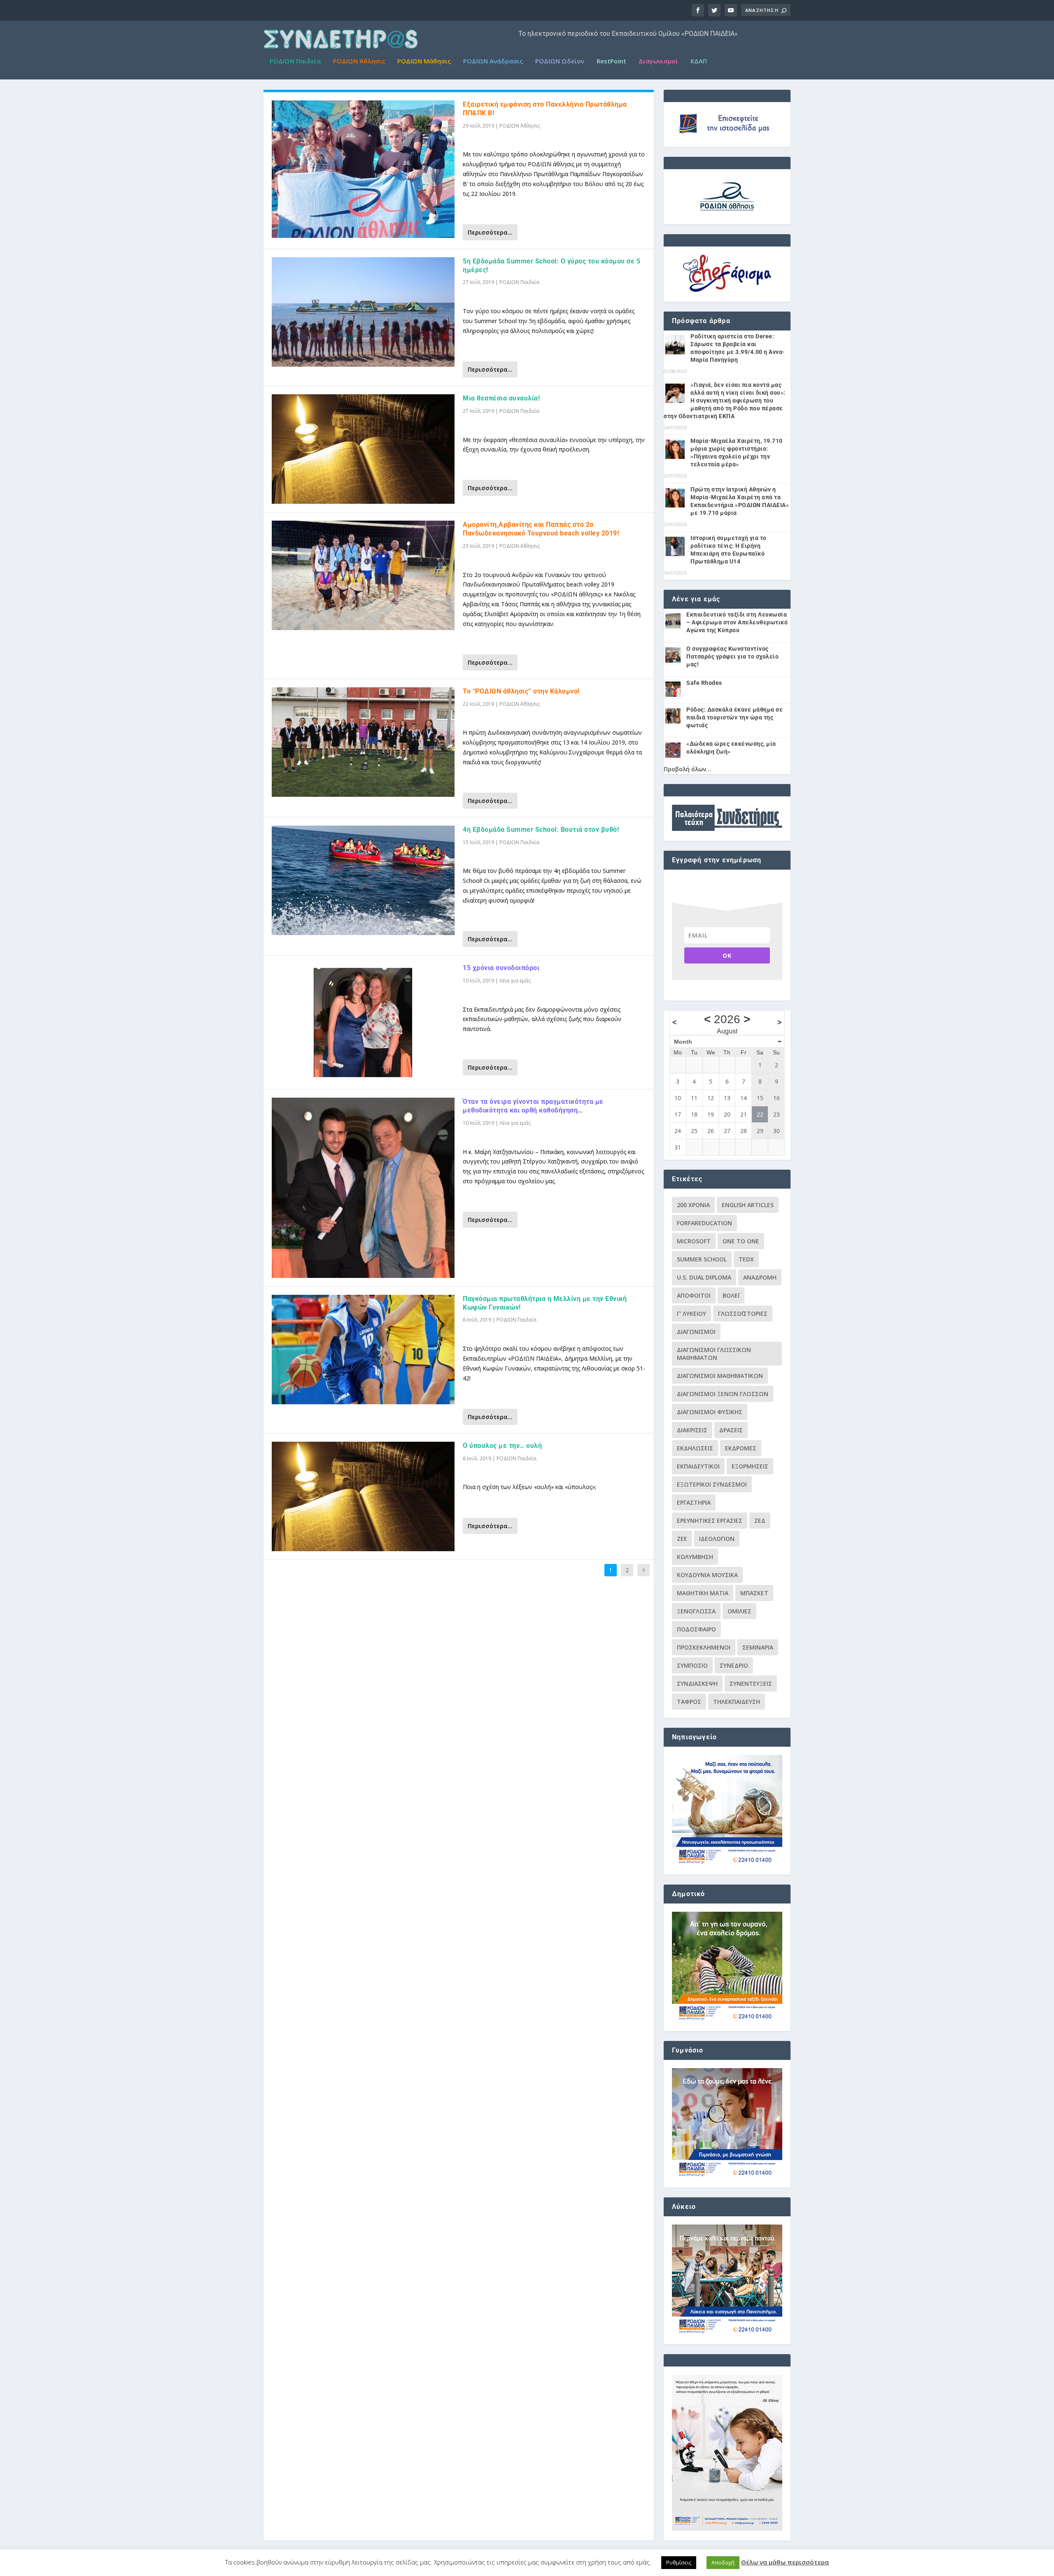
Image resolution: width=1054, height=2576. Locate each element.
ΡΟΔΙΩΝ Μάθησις (424, 61)
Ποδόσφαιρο (696, 1629)
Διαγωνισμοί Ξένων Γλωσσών (723, 1394)
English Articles (748, 1205)
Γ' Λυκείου (691, 1314)
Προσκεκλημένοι (704, 1647)
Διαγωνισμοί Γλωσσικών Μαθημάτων (714, 1354)
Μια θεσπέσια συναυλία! (501, 398)
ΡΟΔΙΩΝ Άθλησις (359, 61)
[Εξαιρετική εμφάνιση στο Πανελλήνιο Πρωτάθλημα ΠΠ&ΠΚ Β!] (363, 169)
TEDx (746, 1259)
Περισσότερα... (490, 232)
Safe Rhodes (704, 683)
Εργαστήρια (694, 1502)
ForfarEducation (704, 1223)
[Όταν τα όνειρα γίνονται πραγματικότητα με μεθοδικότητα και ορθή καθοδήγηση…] (363, 1188)
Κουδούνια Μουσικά (707, 1575)
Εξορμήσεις (750, 1466)
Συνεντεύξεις (751, 1684)
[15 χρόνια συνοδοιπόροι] (363, 1022)
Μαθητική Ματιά (703, 1593)
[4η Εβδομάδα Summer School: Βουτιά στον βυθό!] (363, 880)
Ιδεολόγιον (717, 1539)
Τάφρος (689, 1702)
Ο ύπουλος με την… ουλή (502, 1446)
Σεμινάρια (758, 1647)
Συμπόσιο (692, 1665)
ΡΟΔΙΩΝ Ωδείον (560, 61)
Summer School (702, 1259)
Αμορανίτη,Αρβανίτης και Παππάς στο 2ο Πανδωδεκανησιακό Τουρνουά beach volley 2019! (541, 529)
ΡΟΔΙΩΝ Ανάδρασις (493, 61)
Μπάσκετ (754, 1593)
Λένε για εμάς (515, 981)
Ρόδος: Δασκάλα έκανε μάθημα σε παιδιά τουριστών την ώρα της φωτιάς (735, 717)
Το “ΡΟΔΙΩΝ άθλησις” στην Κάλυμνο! (521, 691)
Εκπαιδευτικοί (698, 1466)
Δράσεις (731, 1430)
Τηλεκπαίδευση (737, 1702)
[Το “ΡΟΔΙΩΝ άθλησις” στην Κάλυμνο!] (363, 742)
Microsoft (694, 1241)
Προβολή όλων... (687, 769)
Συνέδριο (734, 1665)
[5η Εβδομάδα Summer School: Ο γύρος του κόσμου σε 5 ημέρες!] (363, 312)
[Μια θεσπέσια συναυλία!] (363, 449)
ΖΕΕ (682, 1539)
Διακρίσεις (692, 1430)
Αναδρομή (760, 1277)
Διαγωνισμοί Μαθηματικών (720, 1376)
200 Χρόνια (693, 1205)
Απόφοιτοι (694, 1295)
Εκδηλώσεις (695, 1448)
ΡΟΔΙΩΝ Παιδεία (295, 61)
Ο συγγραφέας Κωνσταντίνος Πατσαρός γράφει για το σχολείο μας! (732, 656)
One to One (741, 1241)
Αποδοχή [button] (723, 2562)
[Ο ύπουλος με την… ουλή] (363, 1496)
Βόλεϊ (731, 1295)
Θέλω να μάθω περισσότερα (785, 2562)
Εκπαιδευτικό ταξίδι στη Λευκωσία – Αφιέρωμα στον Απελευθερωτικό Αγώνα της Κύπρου (737, 622)
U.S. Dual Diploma (704, 1277)
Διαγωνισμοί (658, 61)
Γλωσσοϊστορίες (743, 1314)
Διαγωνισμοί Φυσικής (710, 1412)
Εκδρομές (741, 1448)
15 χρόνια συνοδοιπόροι (501, 968)
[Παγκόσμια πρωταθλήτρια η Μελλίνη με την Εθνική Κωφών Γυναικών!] (363, 1350)
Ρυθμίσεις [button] (679, 2562)
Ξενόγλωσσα (696, 1611)
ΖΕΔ (760, 1521)
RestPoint (611, 61)
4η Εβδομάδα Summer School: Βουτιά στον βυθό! (541, 830)
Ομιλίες (739, 1611)
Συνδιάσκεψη (697, 1684)
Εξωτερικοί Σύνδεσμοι (712, 1484)
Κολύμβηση (695, 1557)
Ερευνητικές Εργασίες (710, 1521)
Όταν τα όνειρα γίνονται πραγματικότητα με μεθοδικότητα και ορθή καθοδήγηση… (533, 1106)
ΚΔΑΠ (699, 61)
